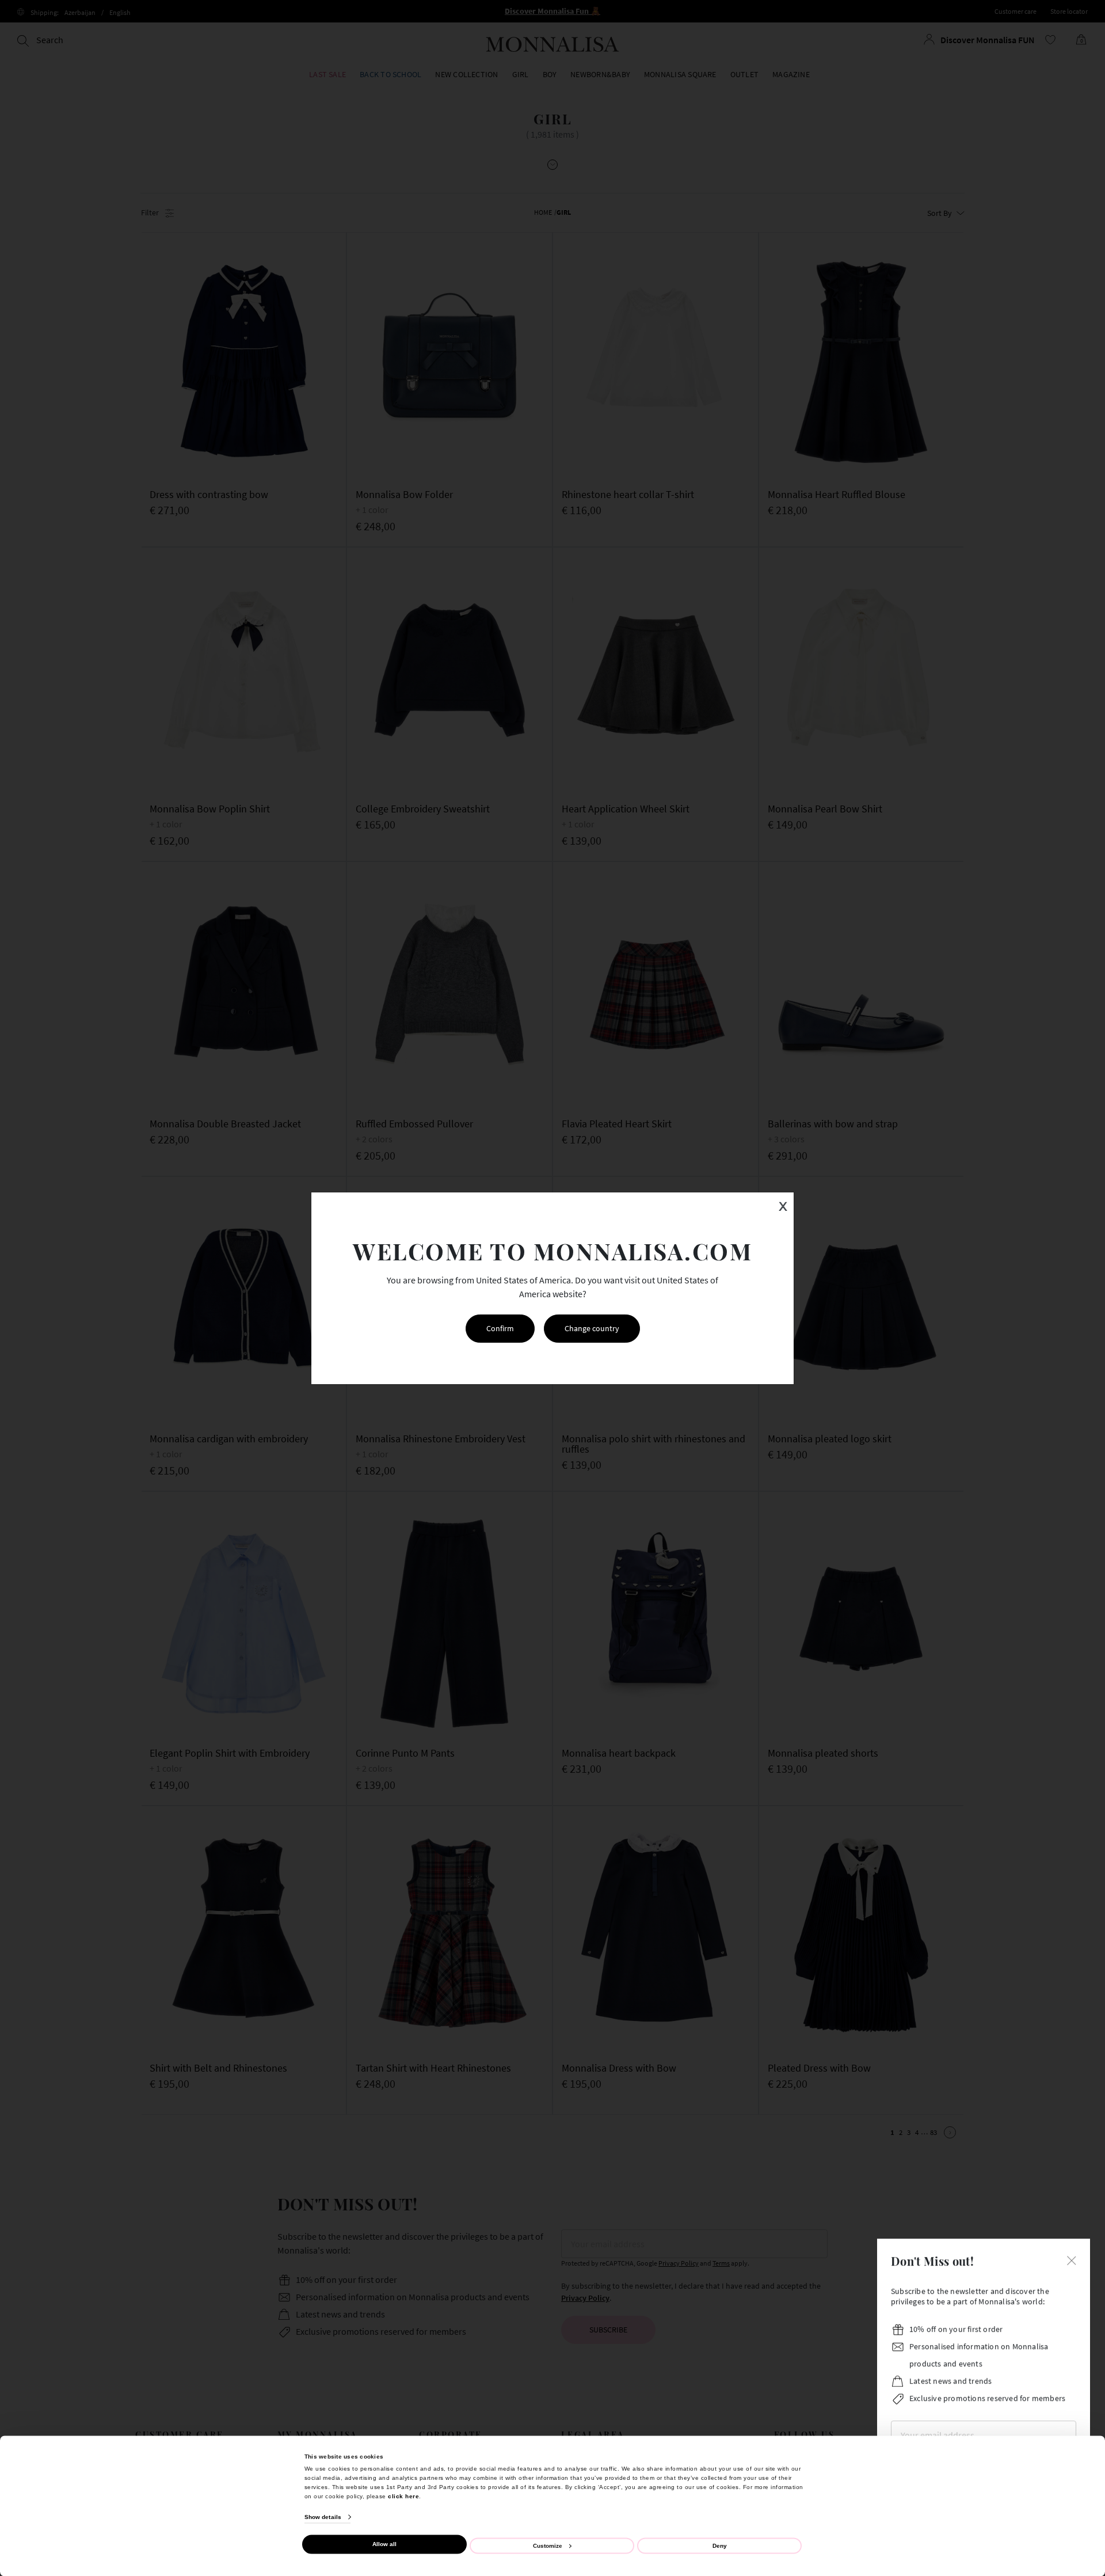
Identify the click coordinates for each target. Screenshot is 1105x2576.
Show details (323, 2517)
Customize (548, 2545)
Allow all (384, 2544)
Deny (720, 2545)
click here (403, 2496)
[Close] (1072, 2264)
